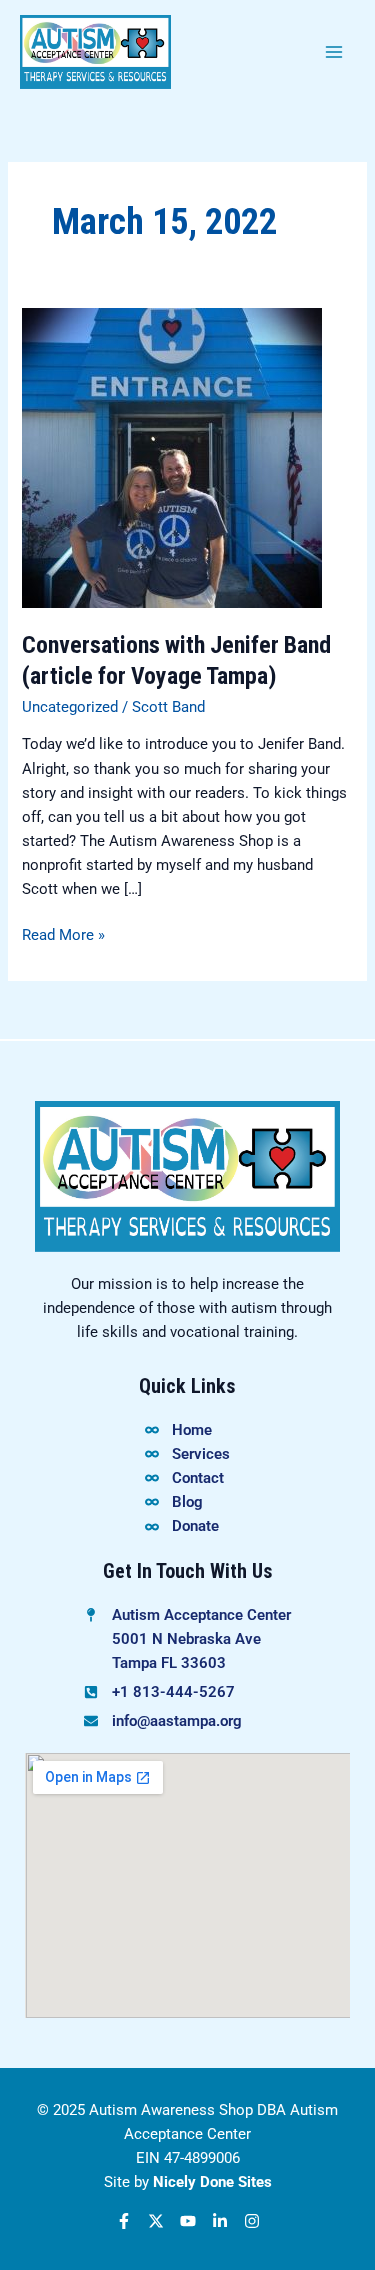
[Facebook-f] (124, 2221)
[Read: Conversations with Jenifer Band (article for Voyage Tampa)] (172, 457)
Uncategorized (70, 707)
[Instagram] (252, 2221)
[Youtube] (188, 2221)
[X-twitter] (156, 2221)
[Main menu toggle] (334, 52)
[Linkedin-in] (220, 2221)
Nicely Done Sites (212, 2182)
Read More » (63, 933)
